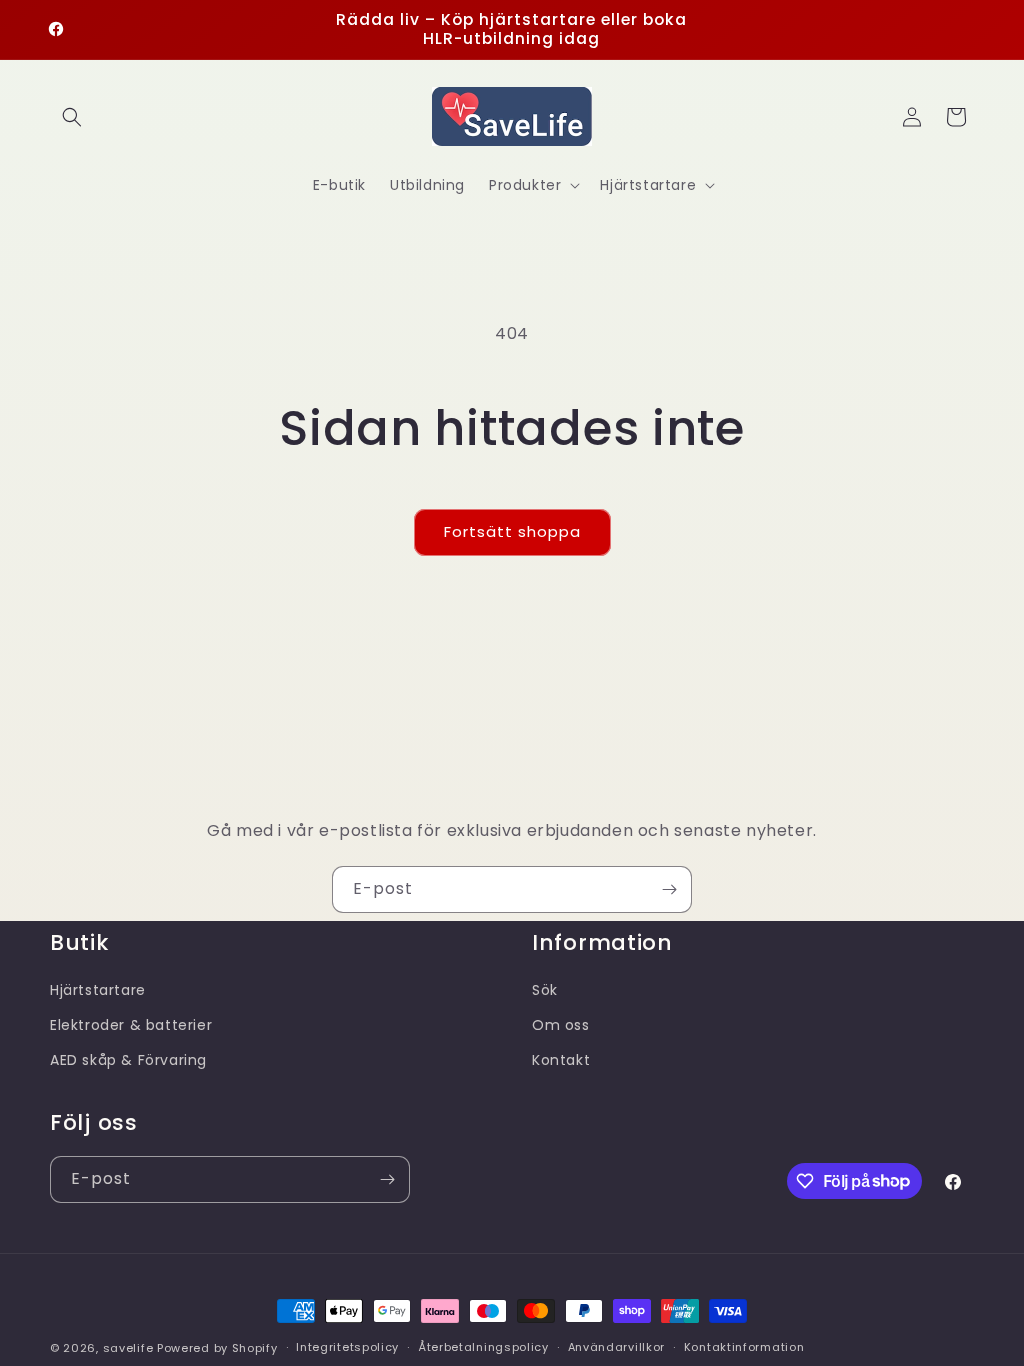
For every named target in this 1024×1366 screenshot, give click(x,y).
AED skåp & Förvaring (128, 1060)
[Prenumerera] (669, 889)
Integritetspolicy (347, 1347)
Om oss (561, 1025)
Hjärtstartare (98, 990)
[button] (72, 117)
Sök (545, 990)
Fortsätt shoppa (512, 531)
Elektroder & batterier (131, 1025)
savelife (128, 1348)
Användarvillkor (617, 1347)
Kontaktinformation (744, 1347)
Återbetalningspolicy (483, 1347)
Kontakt (561, 1060)
